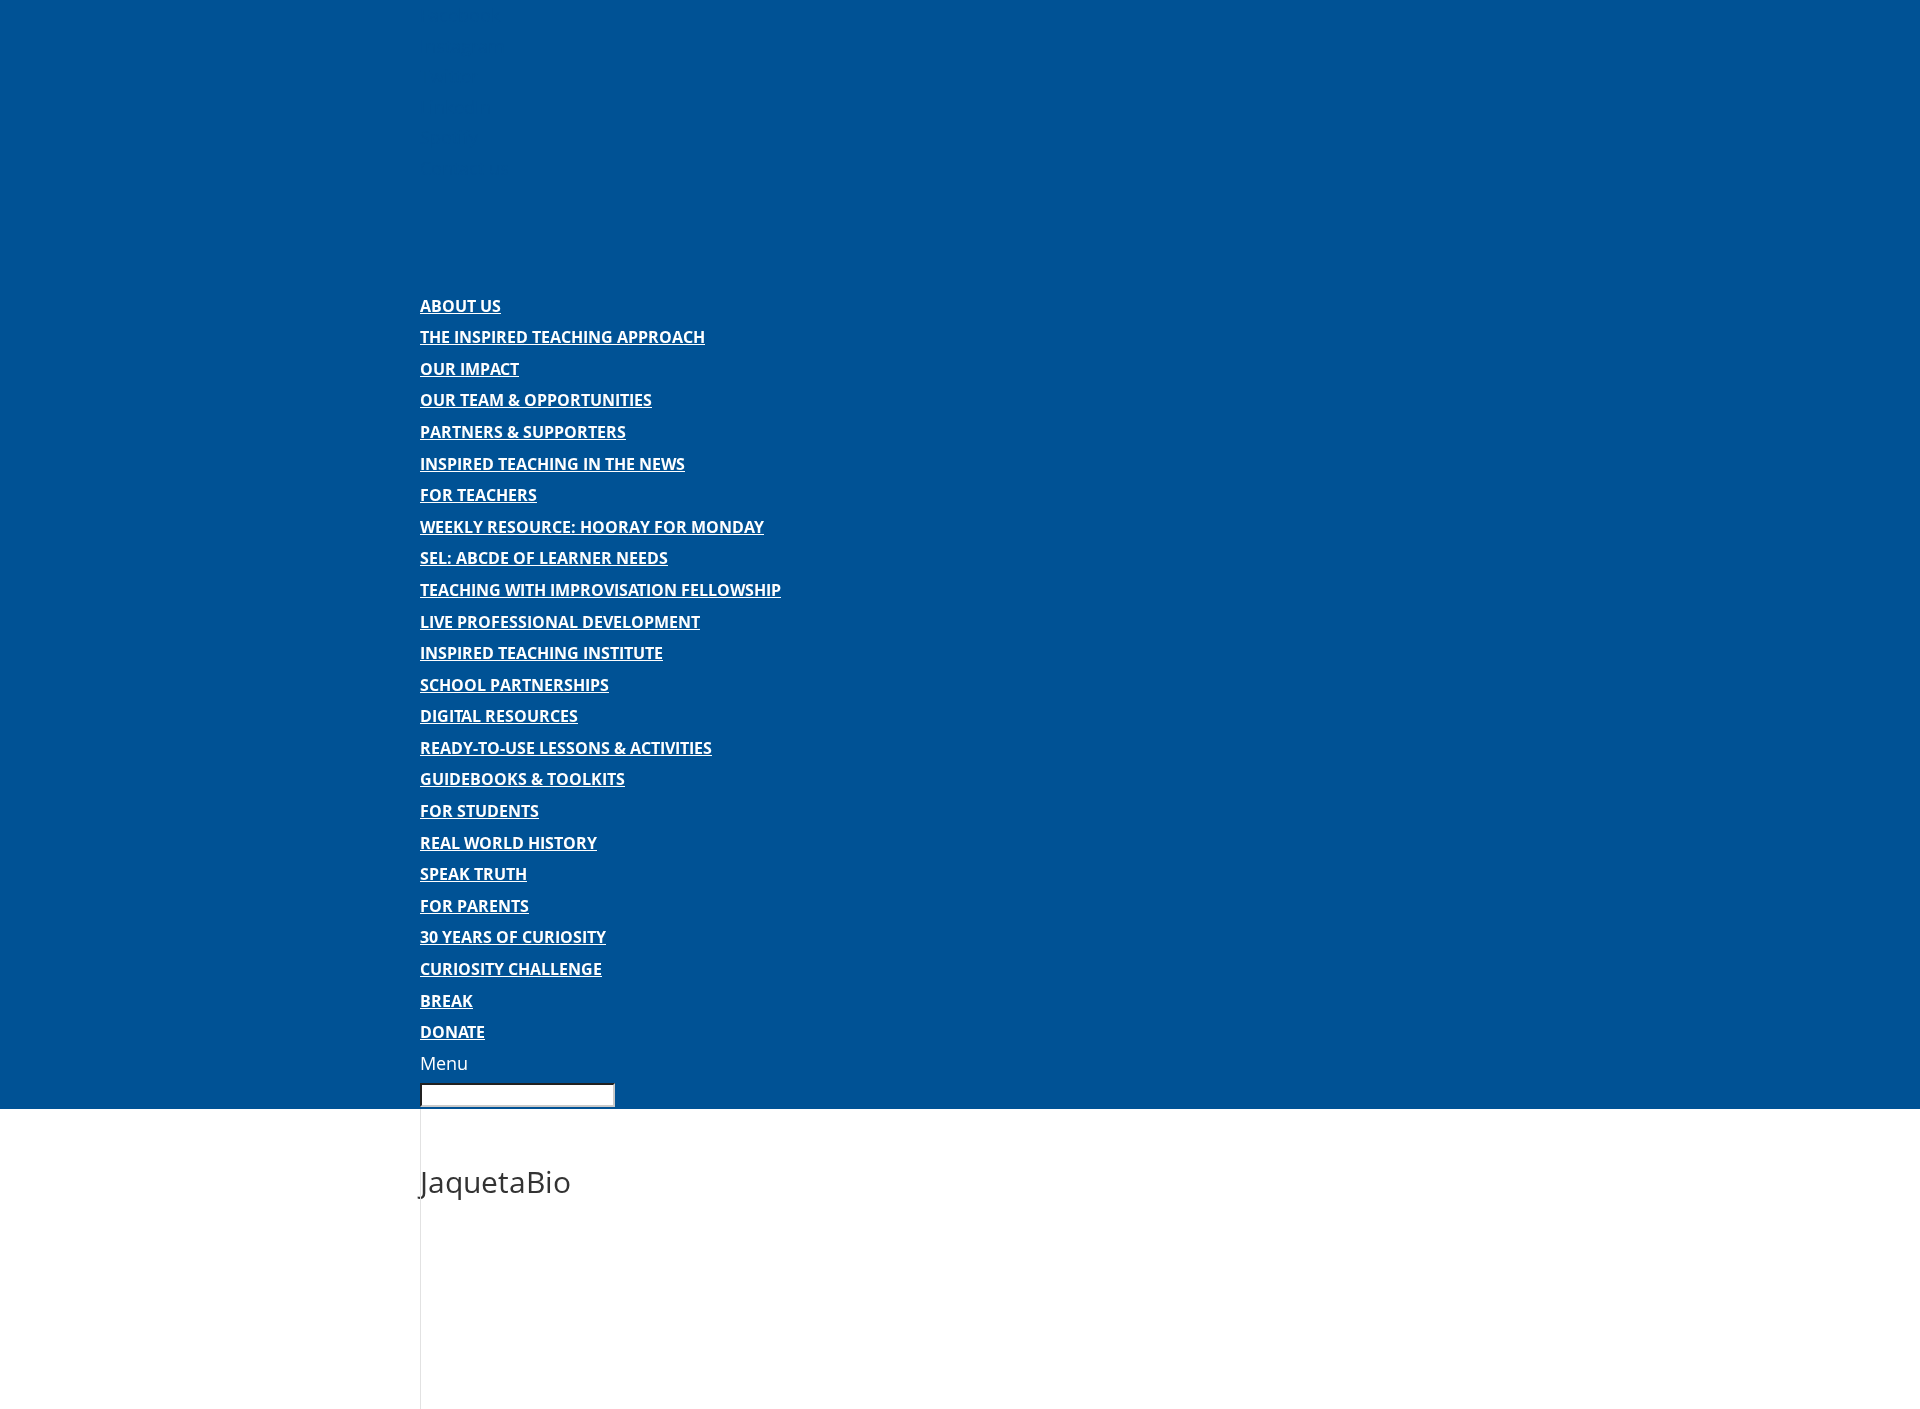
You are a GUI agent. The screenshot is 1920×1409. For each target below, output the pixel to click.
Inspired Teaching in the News (552, 464)
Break (446, 1001)
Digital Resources (499, 716)
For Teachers (478, 495)
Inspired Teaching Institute (541, 653)
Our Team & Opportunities (536, 400)
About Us (460, 306)
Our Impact (469, 369)
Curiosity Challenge (511, 969)
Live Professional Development (560, 622)
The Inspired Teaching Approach (562, 337)
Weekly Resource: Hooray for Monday (592, 527)
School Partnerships (514, 685)
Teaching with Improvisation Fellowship (600, 590)
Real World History (508, 843)
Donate (452, 1032)
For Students (479, 811)
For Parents (474, 906)
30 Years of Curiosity (513, 937)
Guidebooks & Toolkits (522, 779)
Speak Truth (473, 874)
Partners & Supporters (523, 432)
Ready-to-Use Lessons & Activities (566, 748)
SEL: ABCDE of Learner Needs (544, 558)
